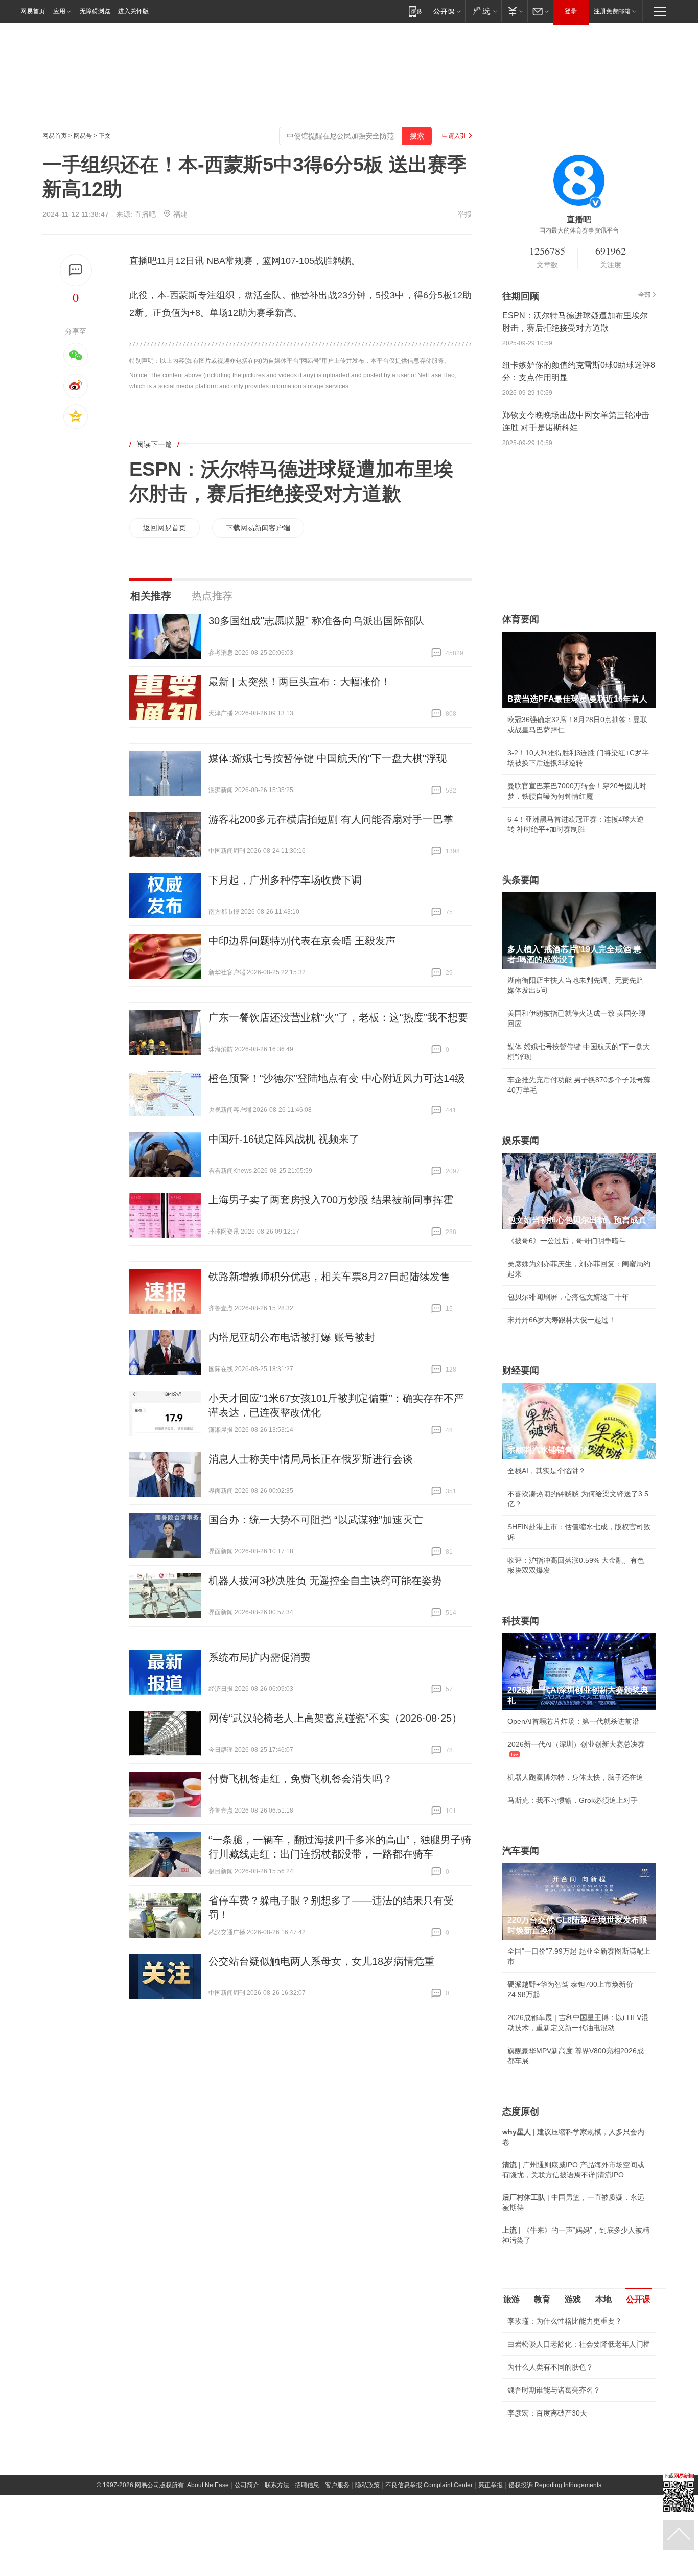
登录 (571, 11)
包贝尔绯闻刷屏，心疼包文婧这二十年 (568, 1297)
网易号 (83, 136)
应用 (59, 11)
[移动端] (415, 11)
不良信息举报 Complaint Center (429, 2485)
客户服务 (337, 2485)
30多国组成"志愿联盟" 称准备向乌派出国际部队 (316, 621)
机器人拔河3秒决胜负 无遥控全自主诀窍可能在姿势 (325, 1581)
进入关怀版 (133, 11)
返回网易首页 (165, 528)
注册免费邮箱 (612, 11)
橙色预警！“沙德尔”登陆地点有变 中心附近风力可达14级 (337, 1078)
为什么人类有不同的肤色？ (550, 2367)
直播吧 (145, 214)
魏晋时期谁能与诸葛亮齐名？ (554, 2390)
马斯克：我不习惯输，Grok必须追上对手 (573, 1800)
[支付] (514, 11)
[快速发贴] (76, 270)
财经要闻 (521, 1371)
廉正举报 (491, 2485)
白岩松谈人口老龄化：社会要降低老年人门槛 (579, 2344)
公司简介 (247, 2485)
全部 (644, 295)
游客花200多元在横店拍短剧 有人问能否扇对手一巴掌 (331, 819)
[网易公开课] (447, 11)
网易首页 (33, 11)
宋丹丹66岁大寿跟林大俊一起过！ (562, 1320)
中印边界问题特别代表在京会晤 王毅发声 (302, 941)
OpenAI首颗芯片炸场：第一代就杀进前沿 (573, 1721)
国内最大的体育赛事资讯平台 (579, 230)
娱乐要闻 (521, 1141)
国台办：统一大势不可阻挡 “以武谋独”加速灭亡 (316, 1520)
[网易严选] (483, 11)
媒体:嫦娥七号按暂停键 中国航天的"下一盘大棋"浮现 (328, 758)
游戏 (573, 2299)
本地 (603, 2299)
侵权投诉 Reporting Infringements (555, 2485)
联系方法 (277, 2485)
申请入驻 (454, 136)
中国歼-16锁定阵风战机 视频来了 (284, 1139)
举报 (464, 214)
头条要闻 (521, 880)
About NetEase (208, 2485)
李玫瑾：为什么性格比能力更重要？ (565, 2321)
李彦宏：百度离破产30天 (547, 2413)
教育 (542, 2299)
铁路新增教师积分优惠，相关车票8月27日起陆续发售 (329, 1277)
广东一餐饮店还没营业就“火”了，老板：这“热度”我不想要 (338, 1017)
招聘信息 (307, 2485)
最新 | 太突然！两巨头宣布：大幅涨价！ (300, 682)
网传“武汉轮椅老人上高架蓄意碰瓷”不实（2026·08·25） (335, 1718)
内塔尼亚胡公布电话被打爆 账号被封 (292, 1337)
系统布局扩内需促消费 (260, 1657)
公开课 (638, 2299)
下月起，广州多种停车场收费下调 (285, 880)
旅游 (511, 2299)
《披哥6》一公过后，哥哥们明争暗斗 (567, 1241)
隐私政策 (367, 2485)
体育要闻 (521, 619)
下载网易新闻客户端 (258, 528)
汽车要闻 (521, 1851)
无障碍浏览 (95, 11)
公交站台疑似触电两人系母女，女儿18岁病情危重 (321, 1961)
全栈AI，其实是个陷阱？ (546, 1471)
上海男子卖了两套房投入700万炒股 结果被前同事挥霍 (331, 1200)
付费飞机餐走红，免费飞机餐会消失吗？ (300, 1779)
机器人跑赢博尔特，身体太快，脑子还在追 (575, 1777)
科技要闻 (521, 1621)
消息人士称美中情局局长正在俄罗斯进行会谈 (311, 1459)
